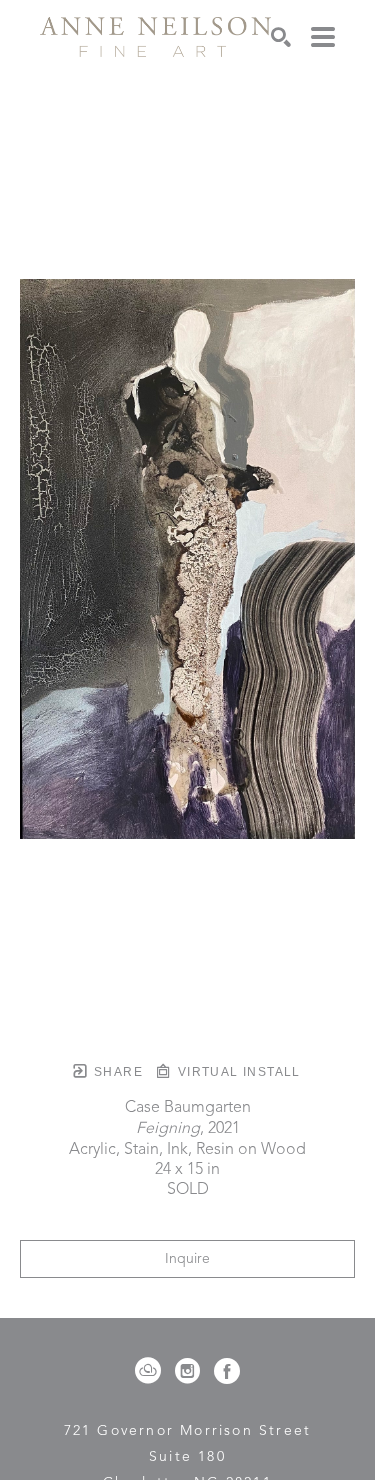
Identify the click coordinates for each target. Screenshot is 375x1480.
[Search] (281, 37)
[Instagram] (191, 1371)
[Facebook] (227, 1371)
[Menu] (323, 37)
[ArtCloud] (151, 1371)
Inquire (187, 1259)
